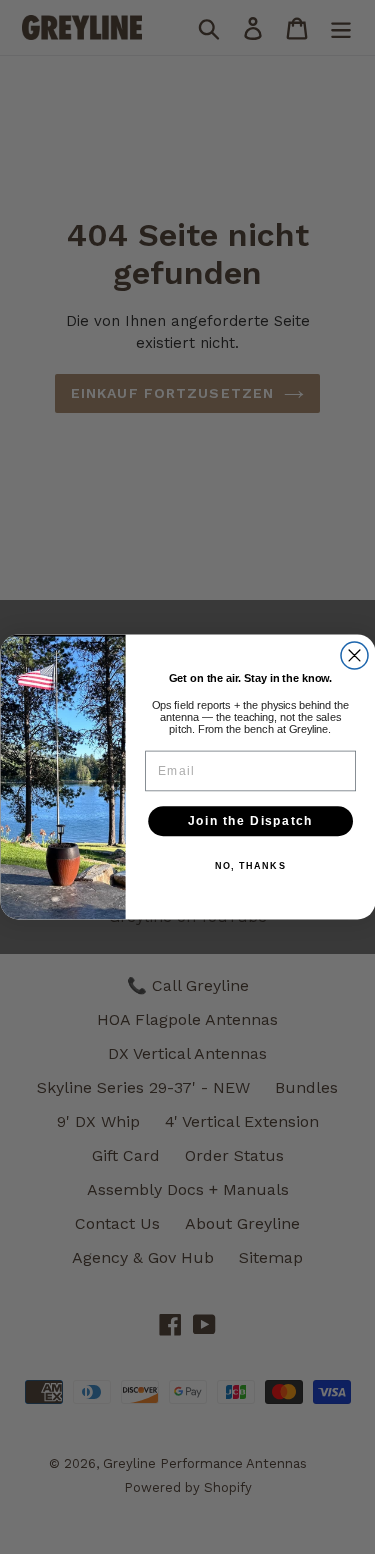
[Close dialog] (354, 655)
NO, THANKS (249, 866)
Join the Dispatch (249, 821)
